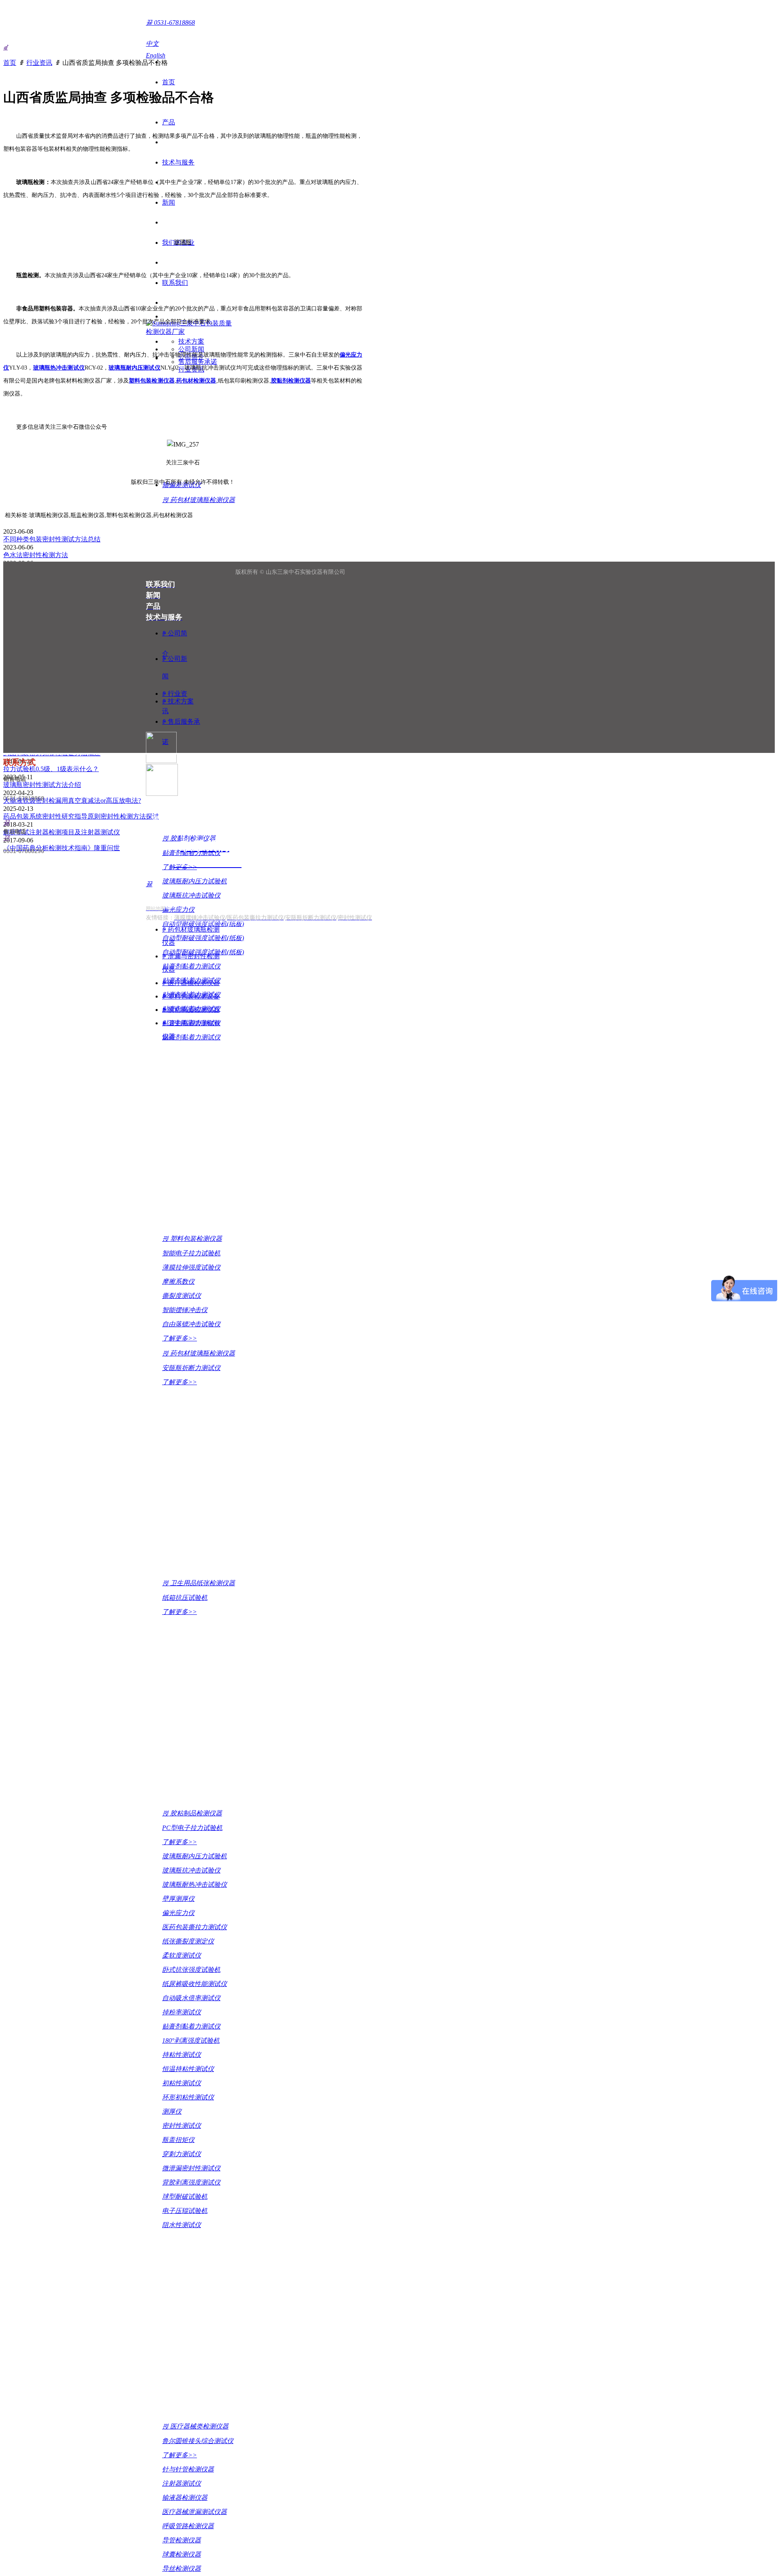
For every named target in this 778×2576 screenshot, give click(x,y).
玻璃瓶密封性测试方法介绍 (42, 785)
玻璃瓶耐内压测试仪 (134, 368)
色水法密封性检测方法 (36, 555)
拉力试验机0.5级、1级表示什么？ (51, 769)
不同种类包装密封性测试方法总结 (52, 539)
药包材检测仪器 (196, 381)
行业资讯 (39, 63)
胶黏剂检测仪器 (291, 381)
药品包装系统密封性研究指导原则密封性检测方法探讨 (81, 816)
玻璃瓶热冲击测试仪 (59, 368)
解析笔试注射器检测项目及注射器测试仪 (62, 832)
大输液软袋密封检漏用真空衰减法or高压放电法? (72, 801)
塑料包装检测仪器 (152, 381)
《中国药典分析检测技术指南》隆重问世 (62, 848)
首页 (10, 63)
